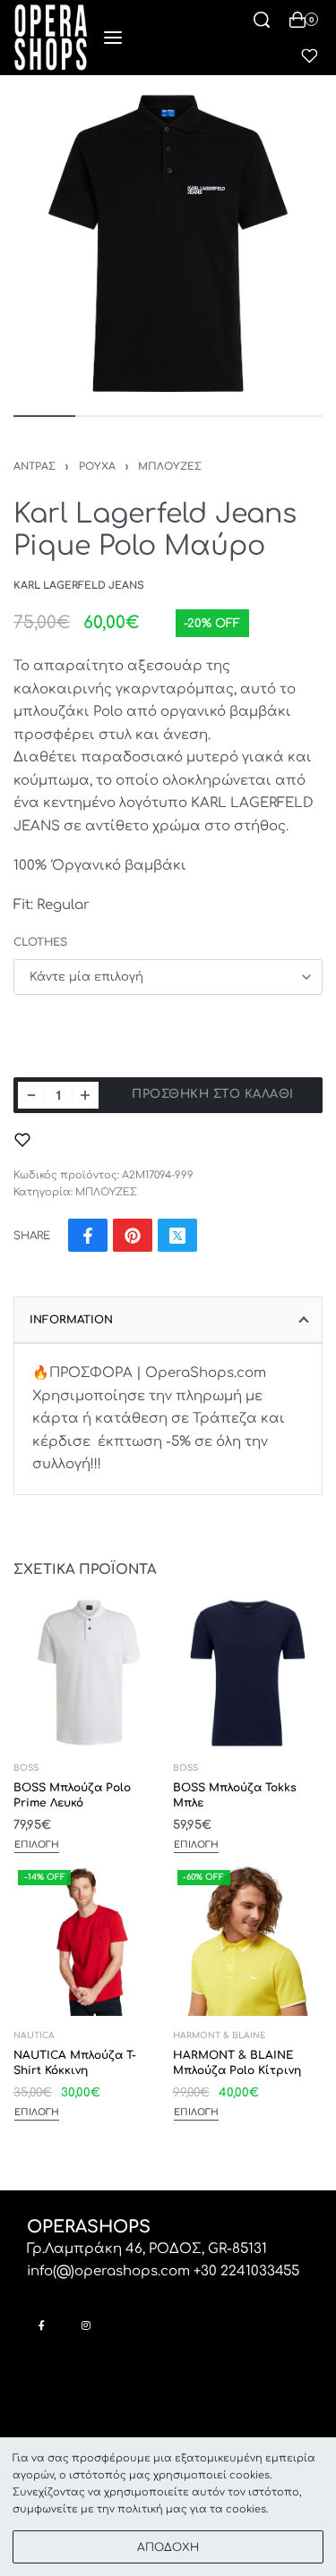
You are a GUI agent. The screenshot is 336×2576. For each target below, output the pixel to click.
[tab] (168, 1320)
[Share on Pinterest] (133, 1235)
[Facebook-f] (42, 2325)
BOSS (26, 1768)
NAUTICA (34, 2036)
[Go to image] (44, 416)
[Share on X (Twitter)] (177, 1235)
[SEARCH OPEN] (262, 20)
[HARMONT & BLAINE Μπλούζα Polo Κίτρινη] (248, 1941)
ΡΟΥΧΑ (97, 467)
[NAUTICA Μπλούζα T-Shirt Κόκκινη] (89, 1941)
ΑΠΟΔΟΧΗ (168, 2547)
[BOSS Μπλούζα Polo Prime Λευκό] (89, 1673)
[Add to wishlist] (22, 1140)
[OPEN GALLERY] (168, 243)
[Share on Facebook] (88, 1235)
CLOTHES (40, 942)
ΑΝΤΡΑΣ (34, 467)
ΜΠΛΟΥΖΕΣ (170, 467)
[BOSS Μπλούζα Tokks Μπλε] (248, 1673)
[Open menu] (113, 38)
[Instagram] (86, 2325)
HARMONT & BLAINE (220, 2036)
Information (71, 1320)
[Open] (310, 56)
